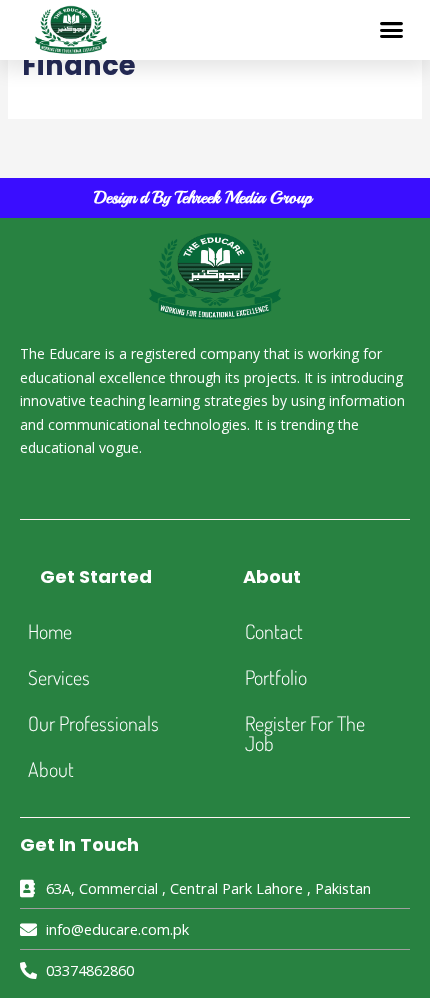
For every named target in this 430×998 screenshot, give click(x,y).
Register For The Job (305, 733)
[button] (392, 30)
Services (59, 677)
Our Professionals (93, 723)
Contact (274, 631)
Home (50, 631)
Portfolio (276, 677)
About (51, 769)
